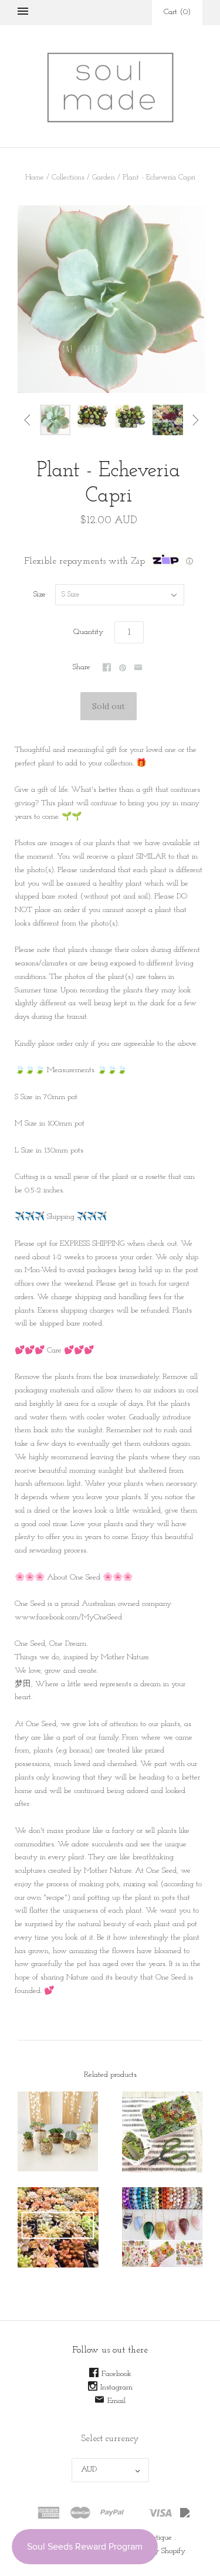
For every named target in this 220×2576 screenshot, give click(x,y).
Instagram (116, 2387)
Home (35, 177)
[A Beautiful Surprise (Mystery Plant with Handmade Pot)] (58, 2131)
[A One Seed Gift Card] (58, 2228)
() (177, 12)
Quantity (88, 632)
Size (40, 594)
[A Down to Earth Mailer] (163, 2132)
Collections (68, 177)
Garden (104, 177)
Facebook (116, 2374)
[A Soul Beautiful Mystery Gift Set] (163, 2227)
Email (116, 2401)
